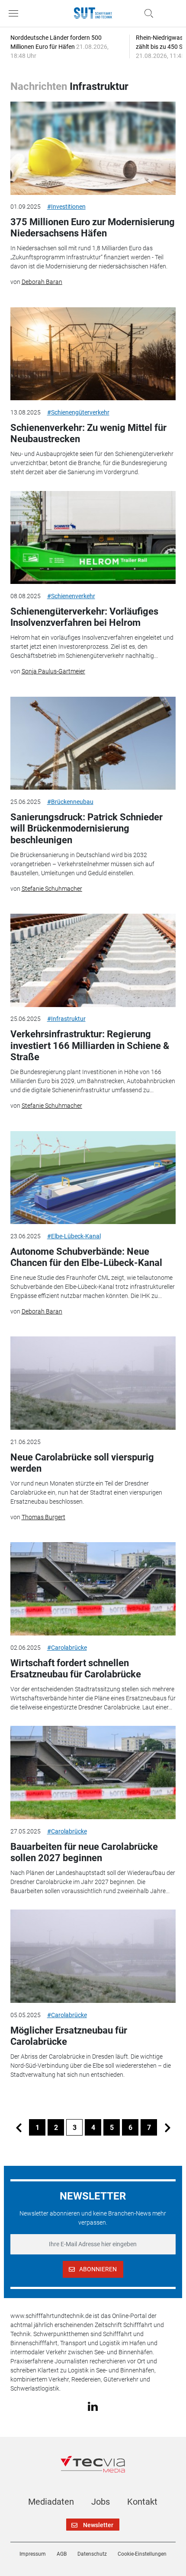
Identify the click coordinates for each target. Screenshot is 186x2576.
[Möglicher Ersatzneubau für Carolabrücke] (93, 1956)
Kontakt (142, 2502)
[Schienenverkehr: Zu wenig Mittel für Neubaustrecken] (93, 354)
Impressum (33, 2554)
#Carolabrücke (67, 1648)
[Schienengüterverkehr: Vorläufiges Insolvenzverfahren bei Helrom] (93, 538)
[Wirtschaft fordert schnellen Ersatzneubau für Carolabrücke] (93, 1589)
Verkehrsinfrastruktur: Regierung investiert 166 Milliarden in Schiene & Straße (90, 1046)
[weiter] (167, 2127)
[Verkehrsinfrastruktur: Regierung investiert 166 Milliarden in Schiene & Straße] (93, 960)
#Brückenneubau (70, 802)
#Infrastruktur (66, 1019)
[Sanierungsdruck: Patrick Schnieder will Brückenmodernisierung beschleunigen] (93, 743)
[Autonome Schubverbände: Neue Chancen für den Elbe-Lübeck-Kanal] (93, 1178)
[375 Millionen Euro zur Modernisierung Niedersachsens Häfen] (93, 148)
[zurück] (19, 2127)
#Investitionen (66, 207)
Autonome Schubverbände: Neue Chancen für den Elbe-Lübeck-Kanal (86, 1257)
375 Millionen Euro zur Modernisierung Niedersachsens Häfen (93, 228)
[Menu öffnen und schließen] (16, 13)
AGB (62, 2554)
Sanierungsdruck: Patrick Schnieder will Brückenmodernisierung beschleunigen (87, 829)
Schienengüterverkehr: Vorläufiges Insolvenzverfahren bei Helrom (84, 617)
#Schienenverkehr (71, 596)
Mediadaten (51, 2502)
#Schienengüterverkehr (78, 412)
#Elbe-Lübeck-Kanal (74, 1236)
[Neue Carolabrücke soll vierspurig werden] (93, 1383)
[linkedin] (93, 2406)
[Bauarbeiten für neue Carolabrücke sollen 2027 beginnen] (93, 1773)
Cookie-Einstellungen (142, 2554)
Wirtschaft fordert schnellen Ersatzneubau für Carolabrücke (76, 1669)
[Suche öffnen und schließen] (147, 13)
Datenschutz (92, 2554)
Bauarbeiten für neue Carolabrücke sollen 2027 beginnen (84, 1852)
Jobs (101, 2502)
